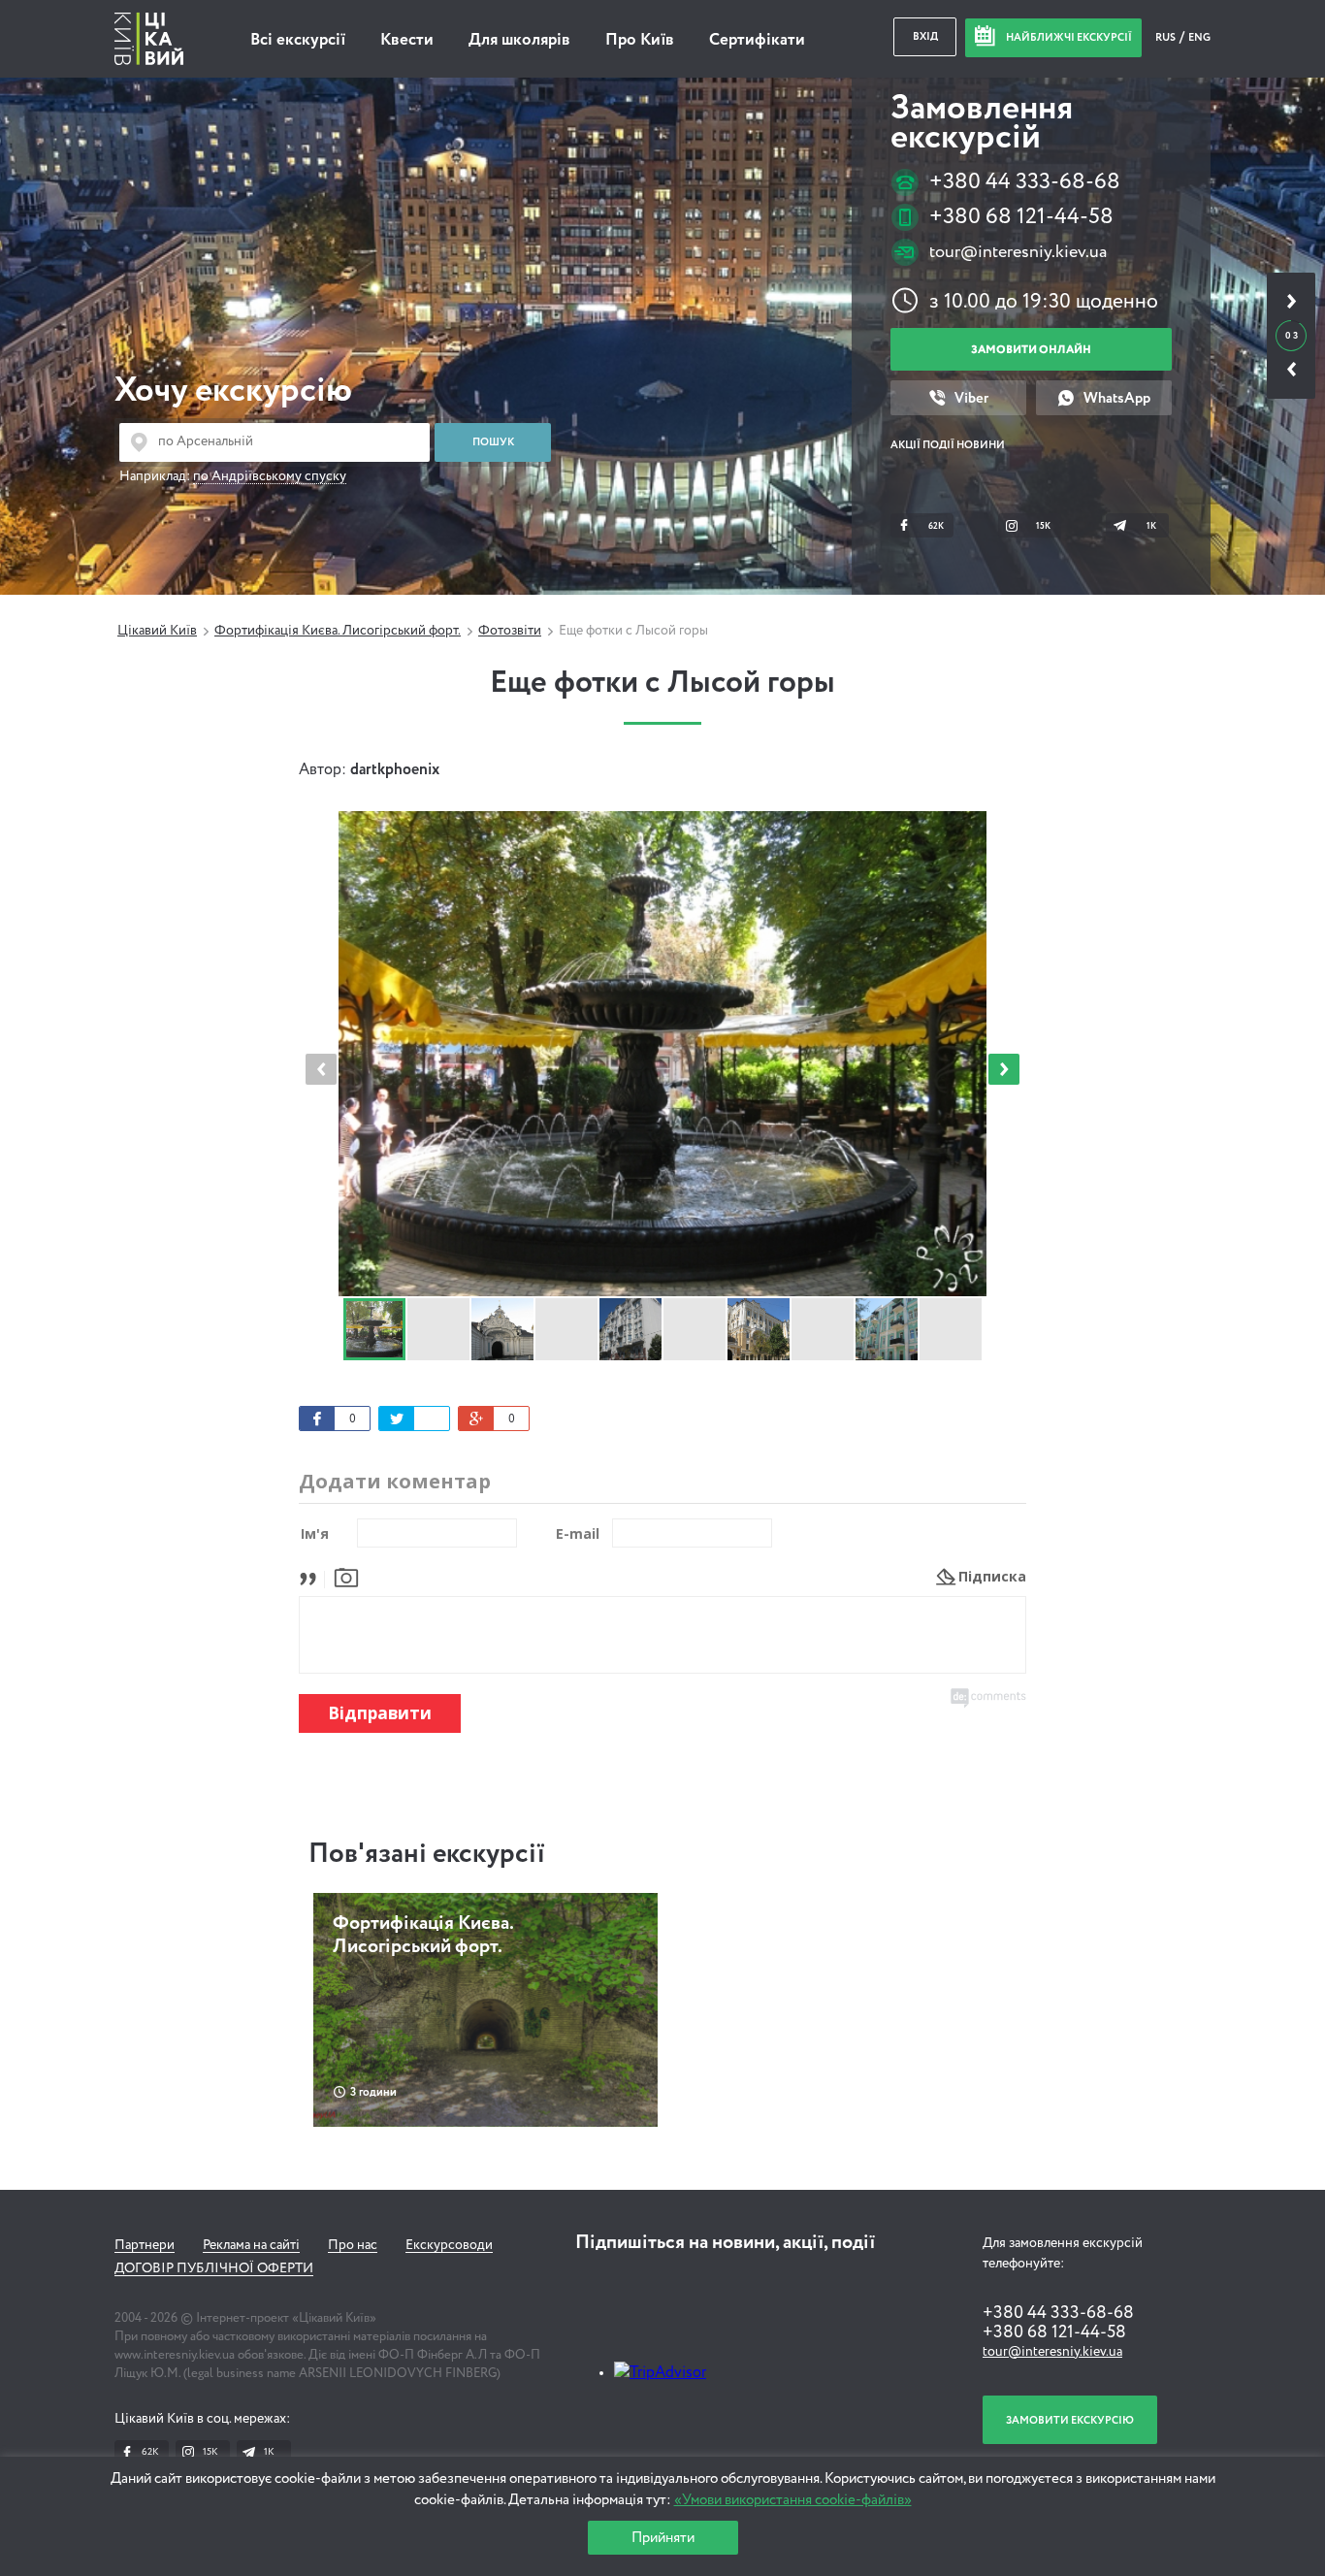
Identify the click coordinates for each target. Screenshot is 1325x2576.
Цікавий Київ (157, 631)
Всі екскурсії (298, 40)
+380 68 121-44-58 (1021, 217)
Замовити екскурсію (1070, 2420)
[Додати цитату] (313, 1576)
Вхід (925, 36)
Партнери (145, 2245)
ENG (1199, 37)
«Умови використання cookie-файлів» (793, 2500)
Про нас (353, 2245)
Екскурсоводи (449, 2245)
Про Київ (640, 40)
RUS (1166, 37)
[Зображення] (346, 1576)
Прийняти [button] (663, 2538)
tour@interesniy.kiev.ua (1018, 252)
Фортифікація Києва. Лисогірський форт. (338, 631)
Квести (407, 40)
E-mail (578, 1533)
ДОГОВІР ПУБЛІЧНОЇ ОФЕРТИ (214, 2268)
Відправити (380, 1713)
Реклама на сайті (251, 2245)
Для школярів (519, 40)
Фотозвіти (510, 631)
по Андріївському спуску (270, 476)
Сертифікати (757, 40)
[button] (1004, 1069)
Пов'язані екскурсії (427, 1854)
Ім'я (315, 1533)
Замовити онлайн (1031, 350)
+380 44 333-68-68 (1025, 182)
